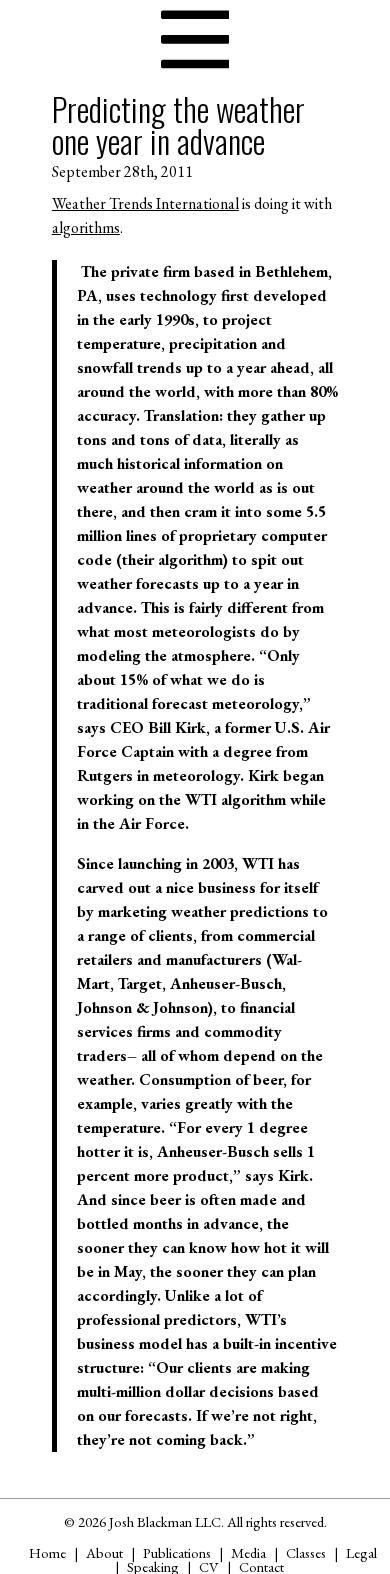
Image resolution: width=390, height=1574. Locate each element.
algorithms (86, 227)
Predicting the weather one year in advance (178, 124)
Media (248, 1552)
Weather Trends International (145, 203)
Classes (306, 1552)
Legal (361, 1552)
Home (47, 1552)
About (104, 1552)
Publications (177, 1552)
